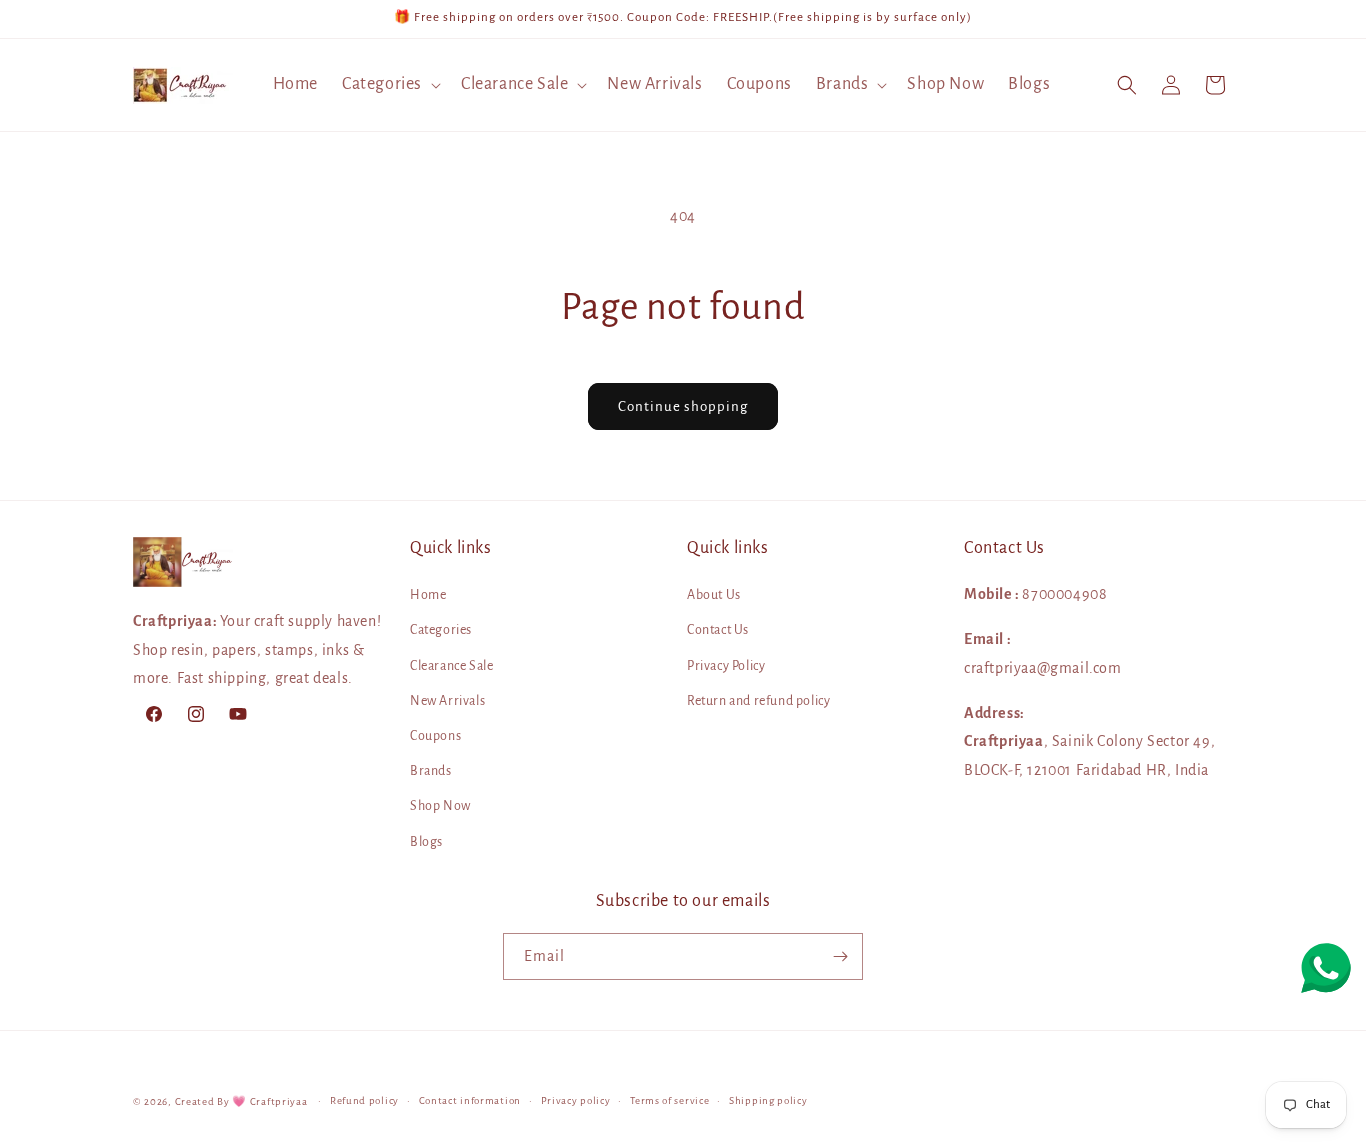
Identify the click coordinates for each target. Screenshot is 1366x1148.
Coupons (435, 736)
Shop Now (440, 807)
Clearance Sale (451, 666)
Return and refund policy (758, 701)
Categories (441, 631)
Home (428, 595)
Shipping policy (768, 1100)
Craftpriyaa (279, 1101)
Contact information (470, 1100)
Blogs (426, 842)
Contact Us (718, 631)
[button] (389, 84)
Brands (431, 771)
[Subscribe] (840, 956)
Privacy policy (576, 1100)
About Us (714, 595)
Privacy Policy (726, 666)
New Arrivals (447, 701)
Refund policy (364, 1100)
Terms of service (669, 1100)
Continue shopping (683, 406)
